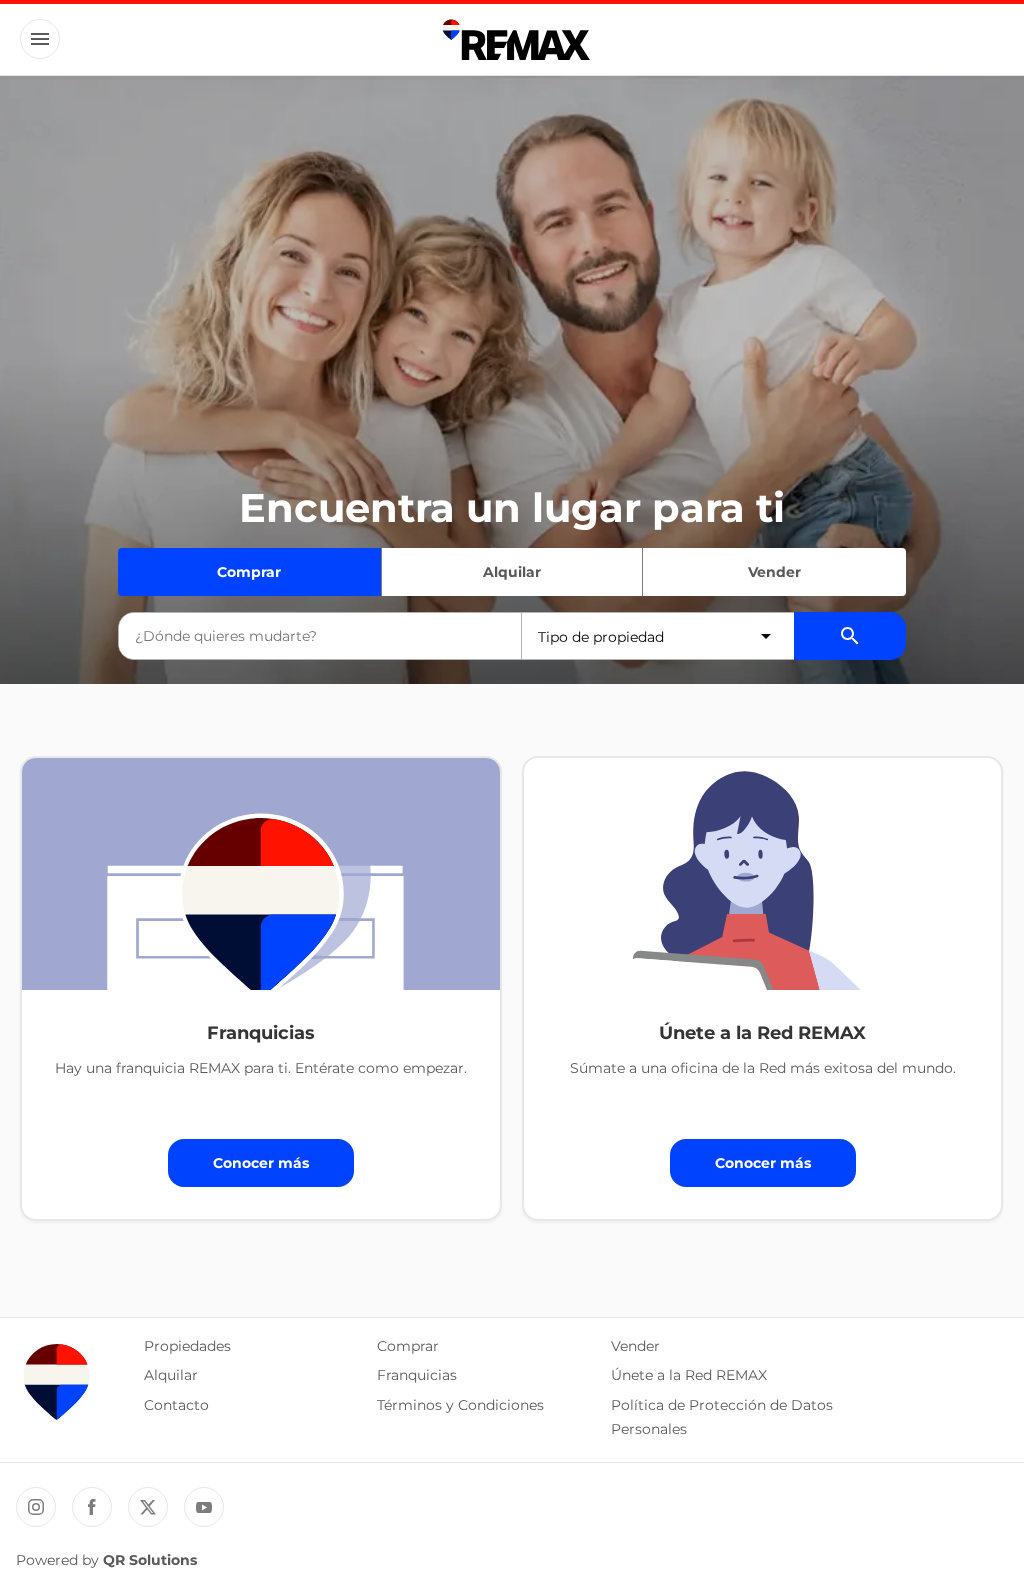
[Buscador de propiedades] (850, 636)
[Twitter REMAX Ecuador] (148, 1507)
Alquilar (512, 572)
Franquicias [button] (417, 1375)
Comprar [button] (408, 1346)
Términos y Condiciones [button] (460, 1405)
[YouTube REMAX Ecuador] (204, 1507)
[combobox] (320, 636)
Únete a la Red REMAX (689, 1375)
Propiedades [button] (187, 1346)
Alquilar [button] (171, 1375)
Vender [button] (635, 1346)
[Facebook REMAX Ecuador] (92, 1507)
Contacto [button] (176, 1405)
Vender (774, 572)
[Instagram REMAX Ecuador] (36, 1507)
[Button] (40, 39)
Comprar (249, 572)
